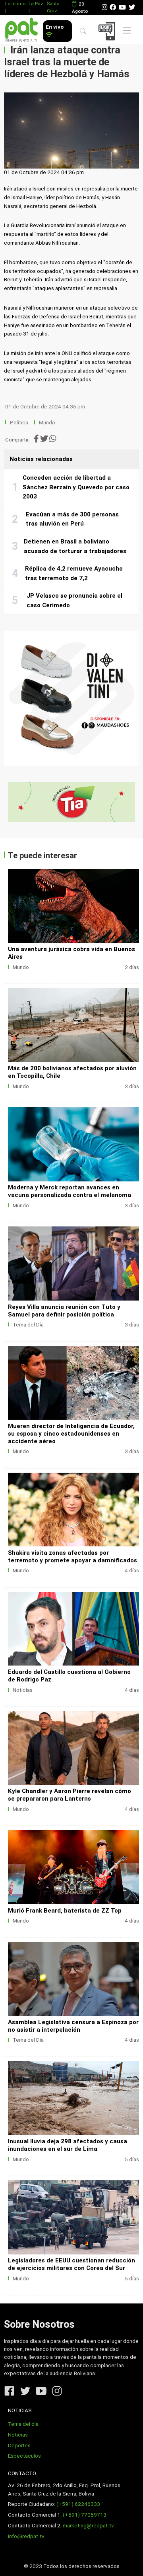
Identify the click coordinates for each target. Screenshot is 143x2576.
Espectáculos (24, 2456)
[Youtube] (122, 7)
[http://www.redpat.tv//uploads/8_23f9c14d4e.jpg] (73, 2217)
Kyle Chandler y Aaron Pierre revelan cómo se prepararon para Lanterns (70, 1795)
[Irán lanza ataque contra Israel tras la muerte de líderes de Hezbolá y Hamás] (71, 130)
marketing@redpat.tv (88, 2526)
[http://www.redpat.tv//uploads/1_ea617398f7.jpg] (73, 1867)
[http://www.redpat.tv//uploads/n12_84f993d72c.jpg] (73, 1510)
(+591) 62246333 (78, 2504)
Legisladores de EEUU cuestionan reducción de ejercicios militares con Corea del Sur (71, 2264)
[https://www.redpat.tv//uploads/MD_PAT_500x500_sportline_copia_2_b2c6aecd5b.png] (71, 698)
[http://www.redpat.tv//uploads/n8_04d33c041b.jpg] (73, 1383)
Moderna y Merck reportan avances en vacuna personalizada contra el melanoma (70, 1191)
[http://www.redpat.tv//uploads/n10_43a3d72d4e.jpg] (73, 1144)
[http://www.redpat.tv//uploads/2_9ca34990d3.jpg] (73, 1748)
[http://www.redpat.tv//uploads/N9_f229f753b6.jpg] (73, 2098)
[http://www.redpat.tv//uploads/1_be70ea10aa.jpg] (73, 906)
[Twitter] (132, 7)
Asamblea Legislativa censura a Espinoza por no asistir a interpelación (73, 2026)
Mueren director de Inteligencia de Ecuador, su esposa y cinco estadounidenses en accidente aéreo (71, 1434)
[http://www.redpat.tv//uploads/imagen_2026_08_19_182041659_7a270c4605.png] (73, 1263)
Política (19, 423)
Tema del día (23, 2424)
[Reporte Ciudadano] (108, 31)
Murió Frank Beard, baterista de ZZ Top (65, 1911)
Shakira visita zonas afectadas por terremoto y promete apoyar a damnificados (72, 1557)
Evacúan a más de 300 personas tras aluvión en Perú (72, 519)
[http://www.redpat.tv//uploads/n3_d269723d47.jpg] (73, 1979)
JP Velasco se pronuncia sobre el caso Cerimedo (74, 600)
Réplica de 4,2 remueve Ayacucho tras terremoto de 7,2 (74, 573)
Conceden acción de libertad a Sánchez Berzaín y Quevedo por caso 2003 (76, 487)
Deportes (19, 2446)
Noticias (23, 1690)
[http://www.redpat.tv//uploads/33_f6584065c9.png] (73, 1025)
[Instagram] (104, 7)
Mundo (47, 423)
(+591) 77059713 (85, 2515)
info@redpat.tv (26, 2536)
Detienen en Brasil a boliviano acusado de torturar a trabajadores (75, 546)
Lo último (15, 4)
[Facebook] (113, 7)
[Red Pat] (21, 30)
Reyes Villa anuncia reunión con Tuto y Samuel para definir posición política (64, 1311)
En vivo (55, 27)
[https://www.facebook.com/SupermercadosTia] (71, 802)
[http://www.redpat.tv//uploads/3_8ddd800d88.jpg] (73, 1629)
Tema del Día (28, 1325)
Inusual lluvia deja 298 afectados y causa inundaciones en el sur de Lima (68, 2145)
